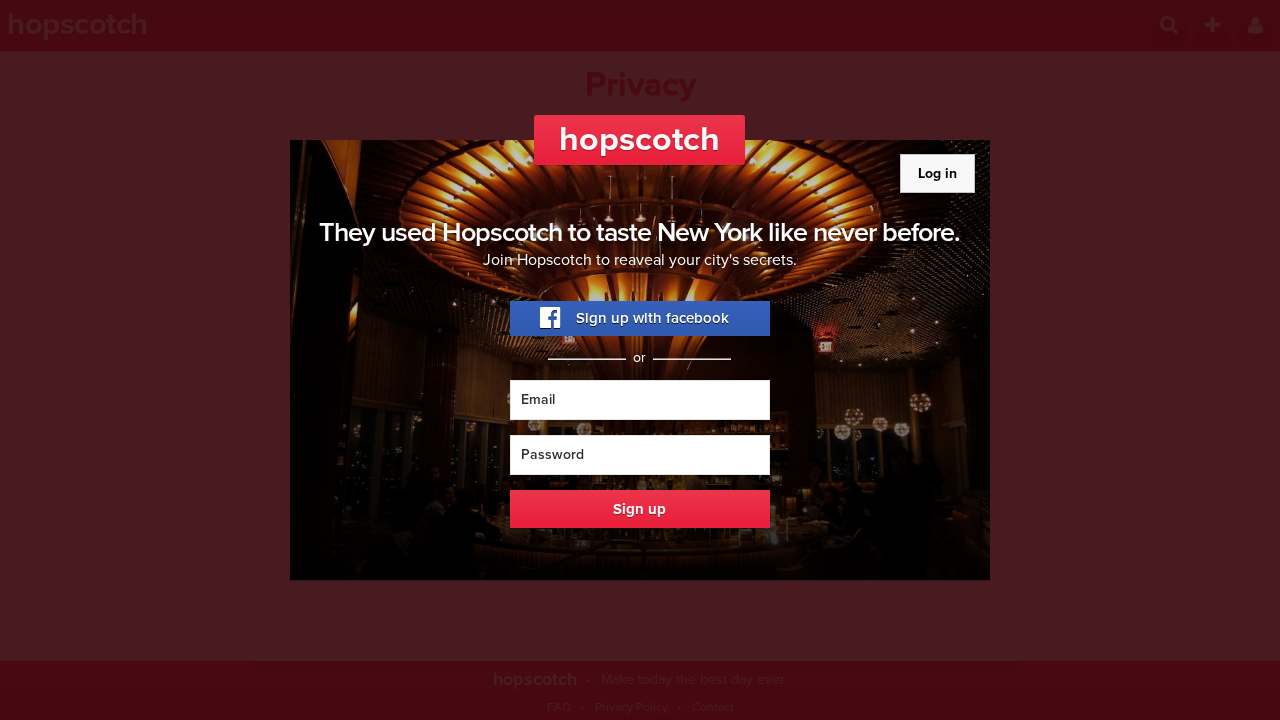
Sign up (639, 509)
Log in (937, 173)
